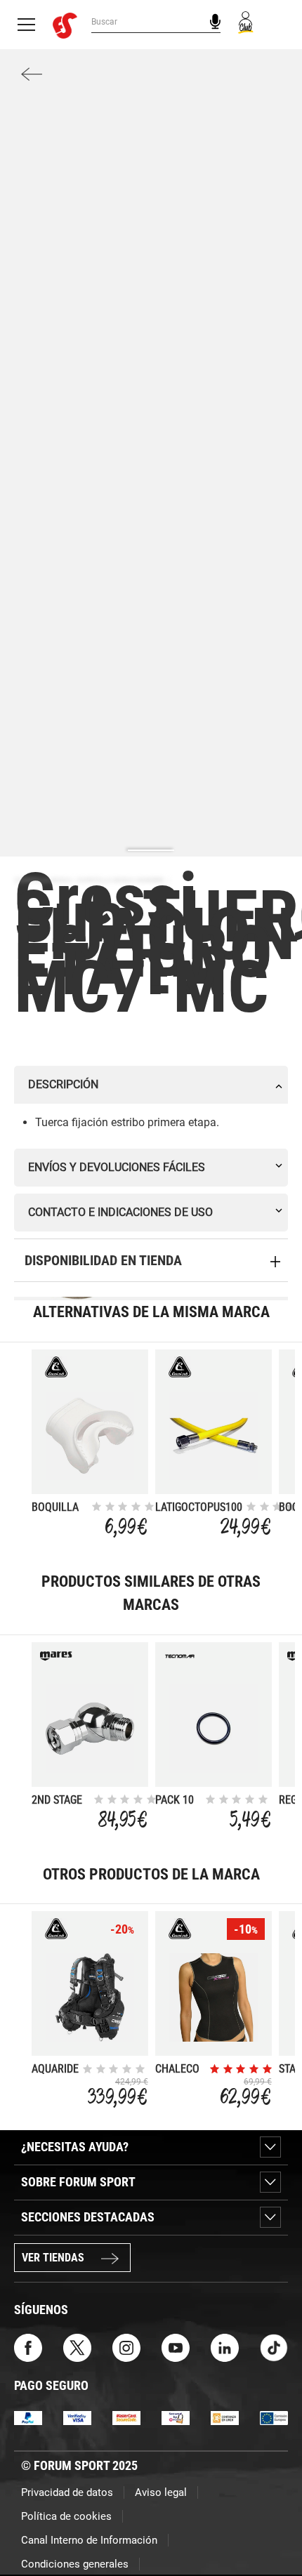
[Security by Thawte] (176, 2417)
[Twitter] (77, 2347)
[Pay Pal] (28, 2417)
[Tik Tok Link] (274, 2347)
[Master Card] (126, 2417)
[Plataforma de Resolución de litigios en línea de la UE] (274, 2417)
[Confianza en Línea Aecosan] (225, 2417)
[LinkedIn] (225, 2347)
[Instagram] (126, 2347)
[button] (271, 2525)
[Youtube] (176, 2347)
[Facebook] (28, 2347)
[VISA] (77, 2417)
